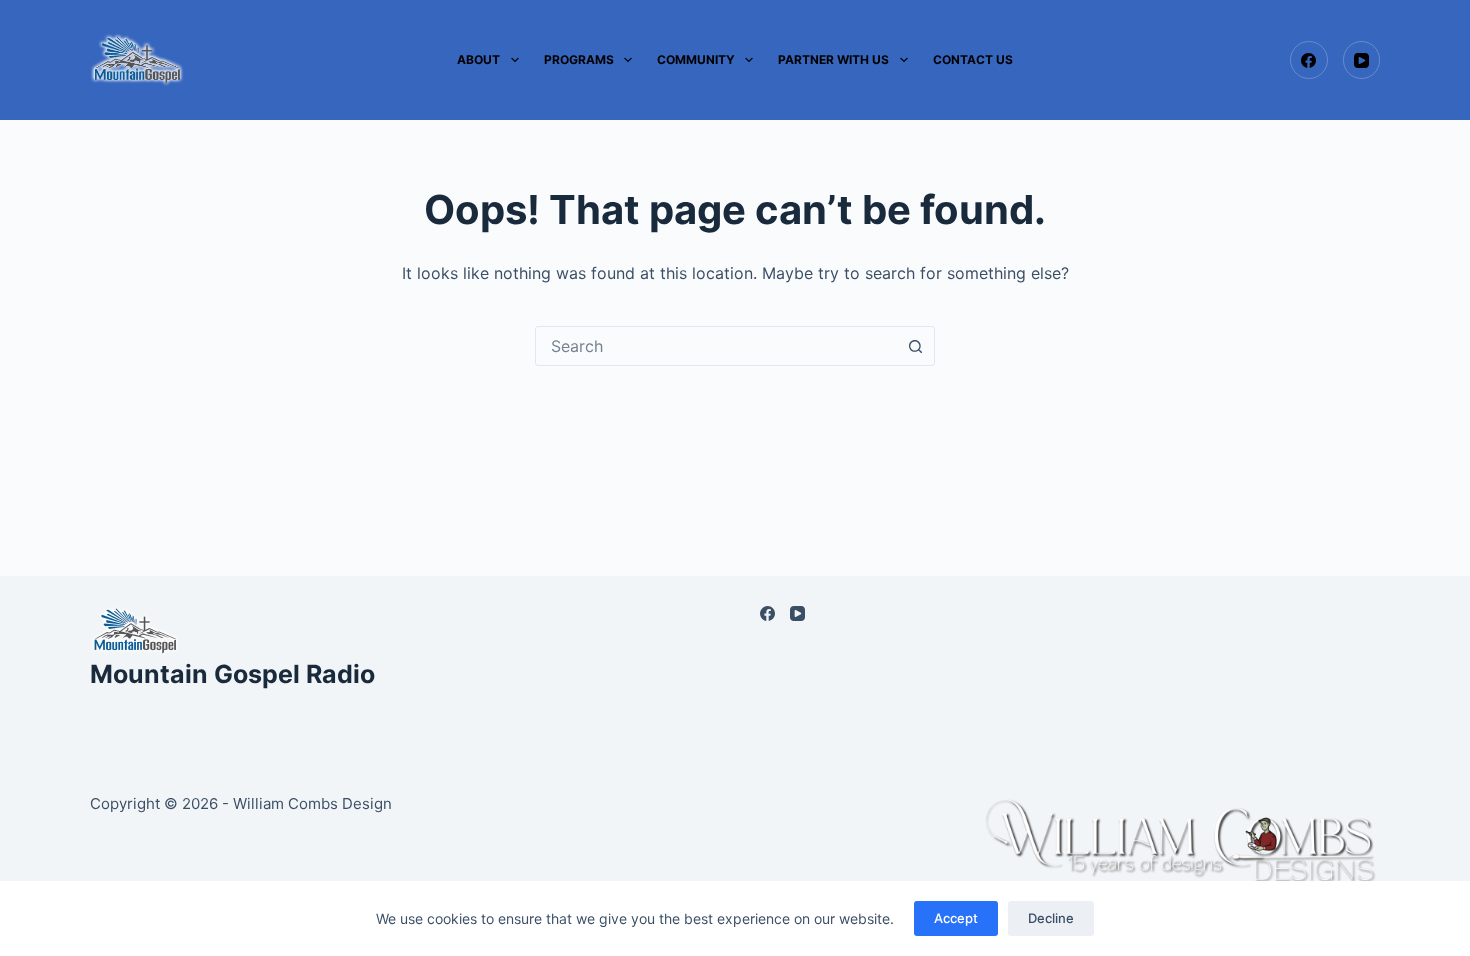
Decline (1051, 918)
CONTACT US (973, 59)
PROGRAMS (579, 59)
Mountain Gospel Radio (232, 674)
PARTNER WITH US (833, 59)
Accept (956, 918)
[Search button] (915, 346)
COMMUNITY (696, 59)
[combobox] (716, 346)
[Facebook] (1309, 60)
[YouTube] (1362, 60)
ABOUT (478, 59)
